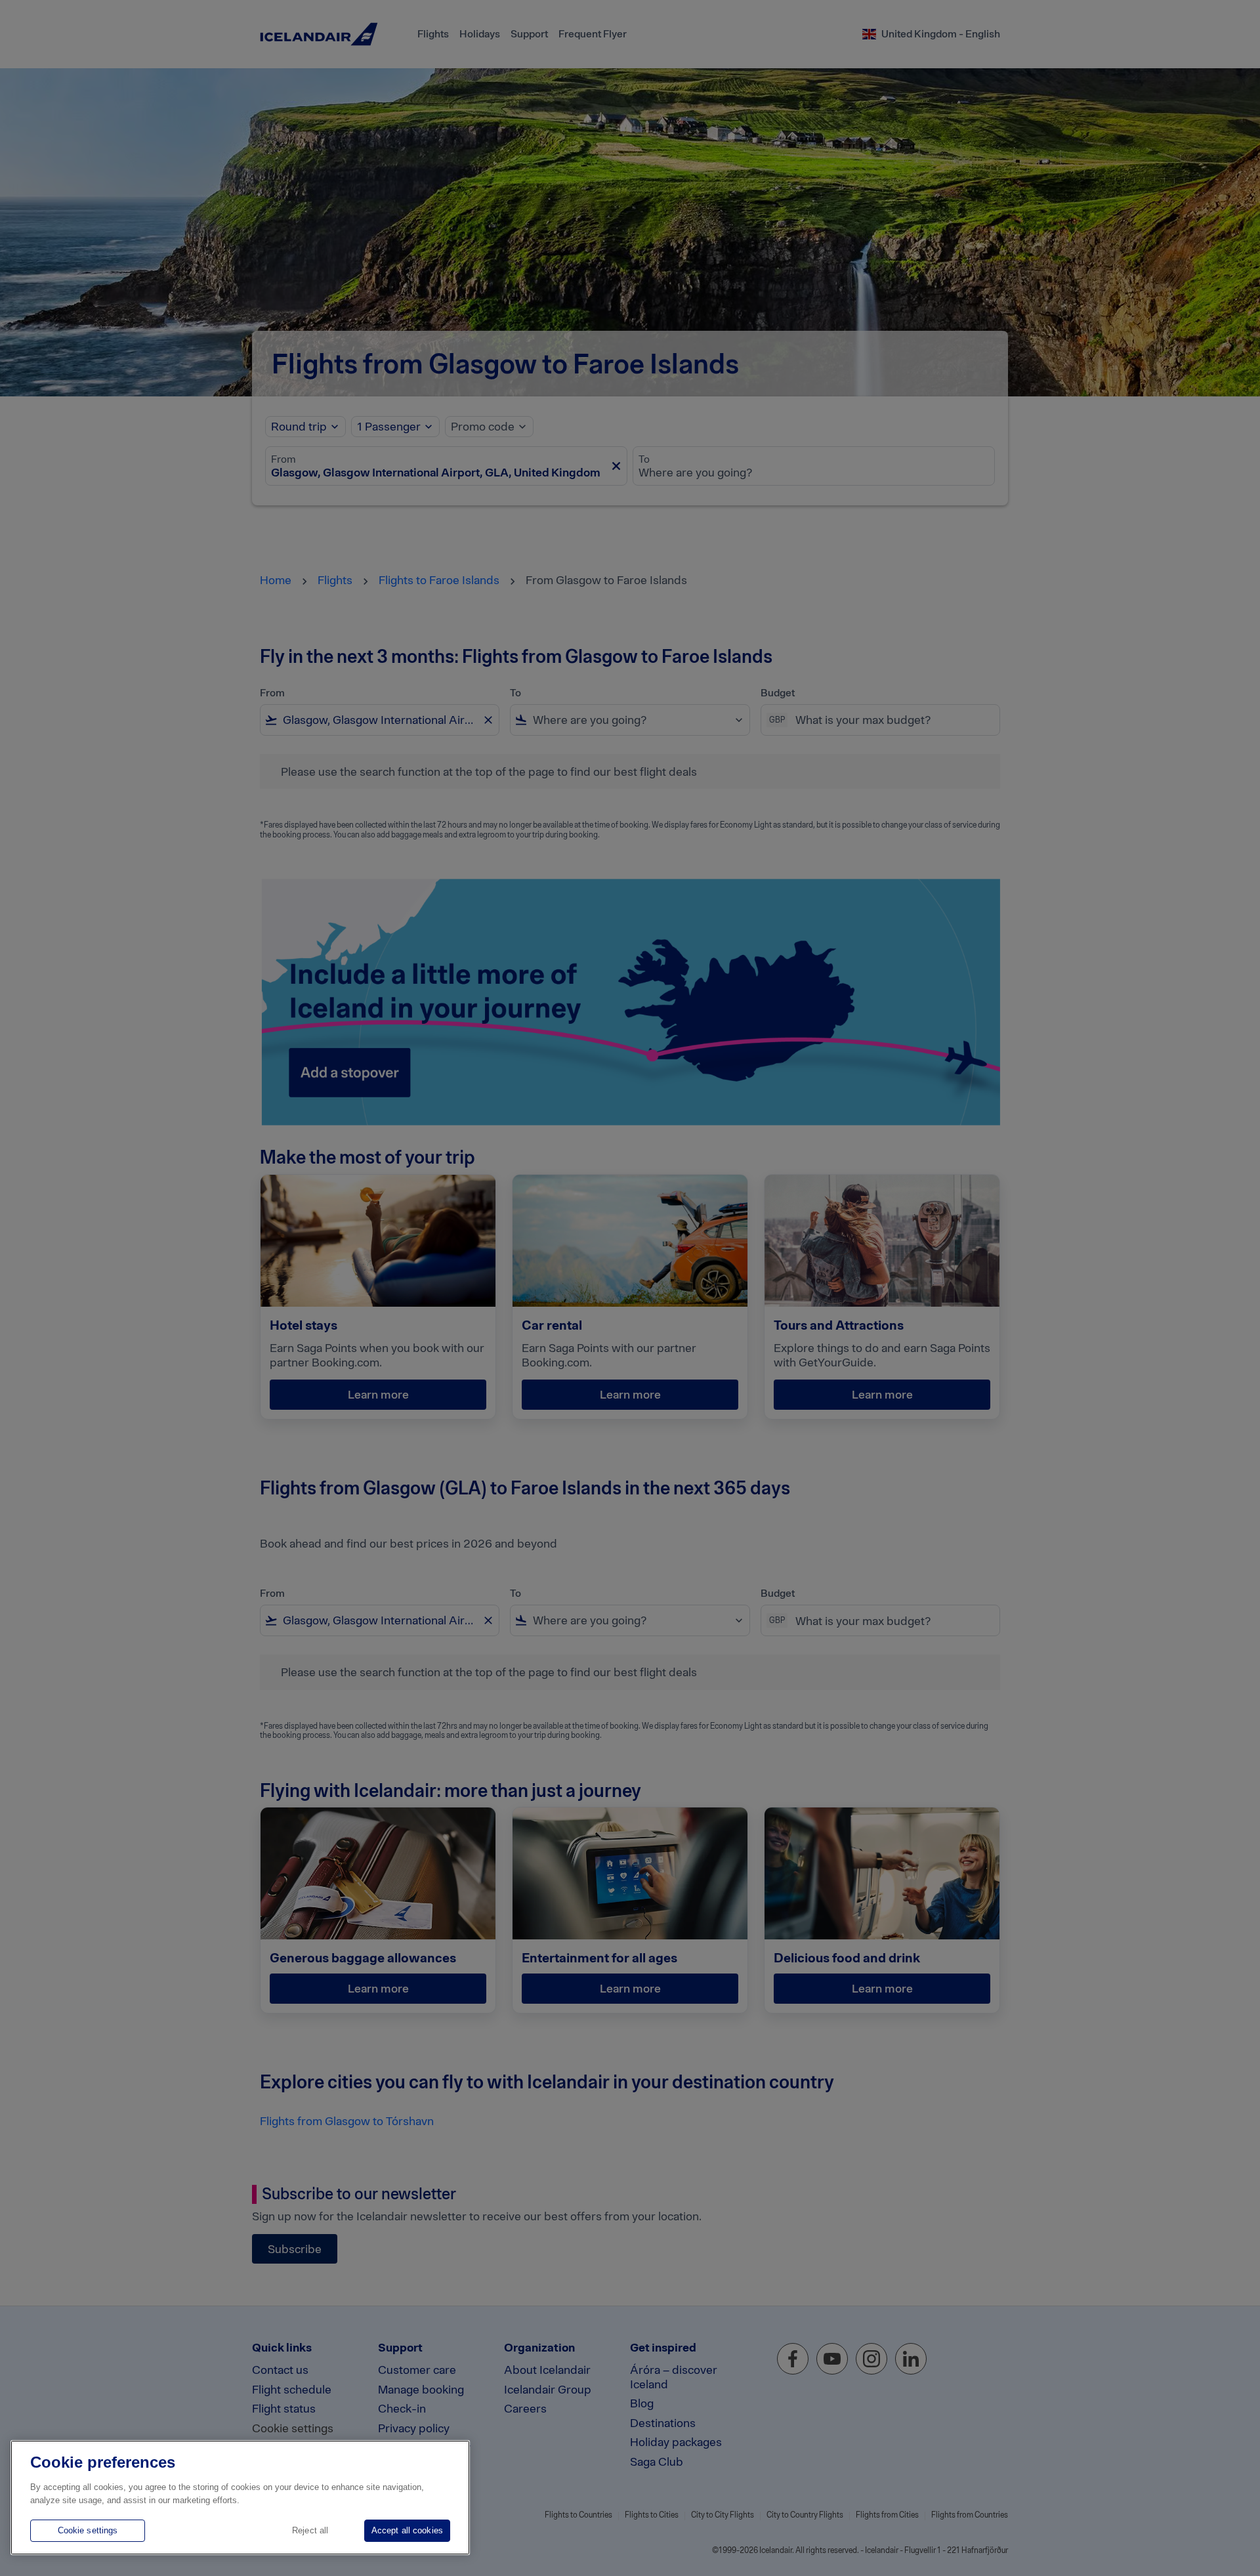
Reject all (310, 2530)
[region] (240, 2498)
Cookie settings (88, 2530)
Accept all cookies (407, 2530)
